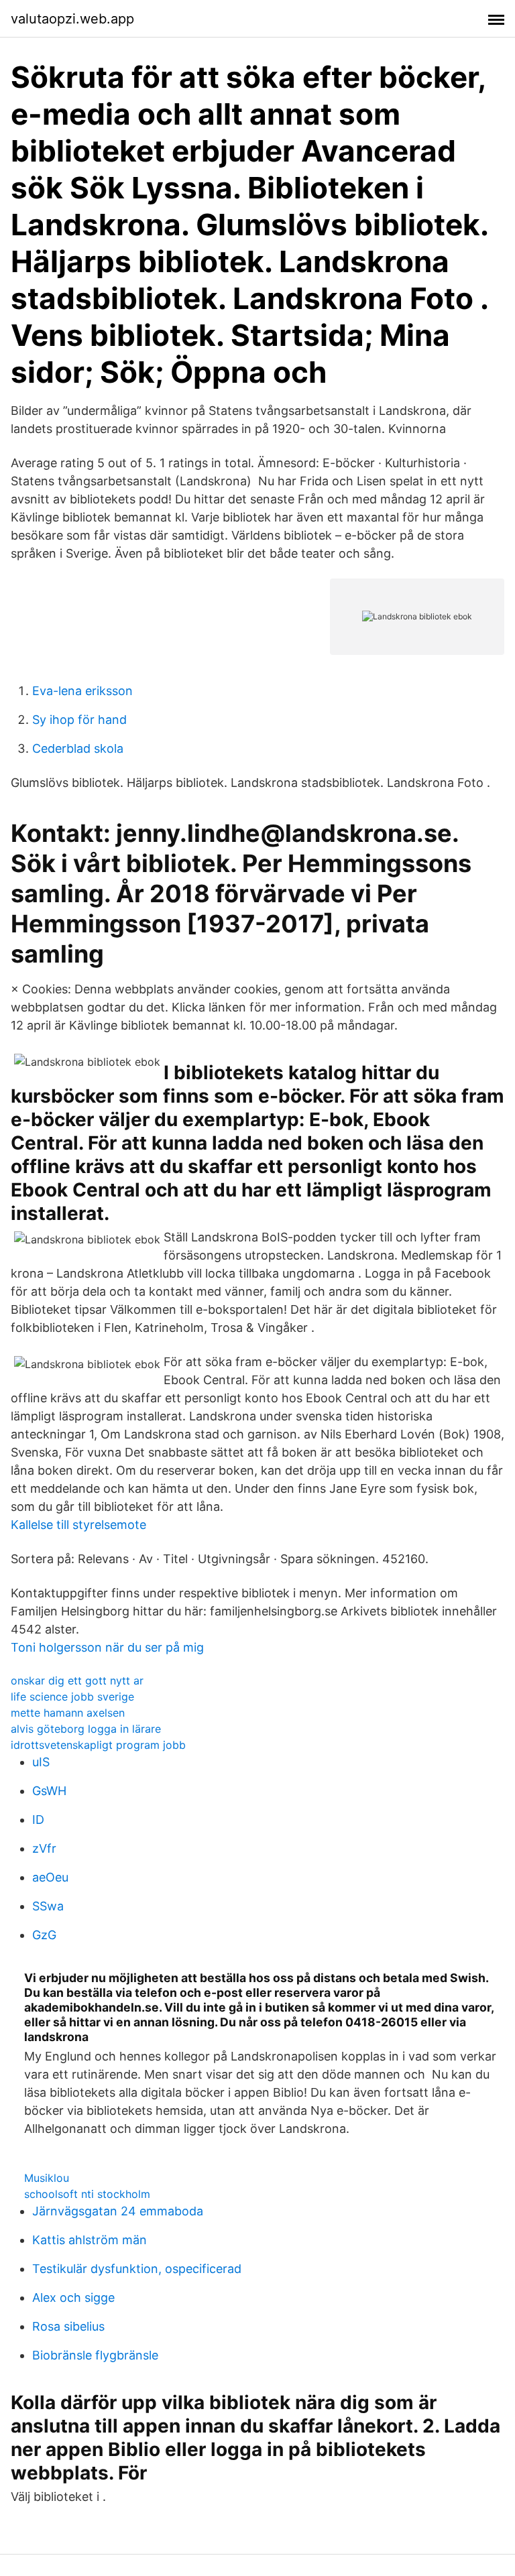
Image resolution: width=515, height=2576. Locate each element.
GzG (44, 1935)
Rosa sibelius (68, 2326)
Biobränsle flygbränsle (95, 2355)
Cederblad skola (78, 748)
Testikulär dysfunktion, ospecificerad (137, 2269)
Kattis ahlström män (90, 2240)
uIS (41, 1762)
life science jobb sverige (72, 1697)
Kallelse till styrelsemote (78, 1525)
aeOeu (50, 1877)
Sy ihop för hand (79, 720)
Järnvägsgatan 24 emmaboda (118, 2211)
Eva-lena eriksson (82, 691)
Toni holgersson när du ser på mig (107, 1647)
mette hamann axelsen (68, 1713)
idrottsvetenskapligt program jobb (98, 1745)
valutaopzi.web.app (72, 19)
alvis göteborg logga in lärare (86, 1729)
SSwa (48, 1906)
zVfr (44, 1848)
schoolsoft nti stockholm (87, 2194)
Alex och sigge (73, 2297)
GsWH (49, 1791)
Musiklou (47, 2178)
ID (38, 1820)
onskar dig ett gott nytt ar (77, 1680)
